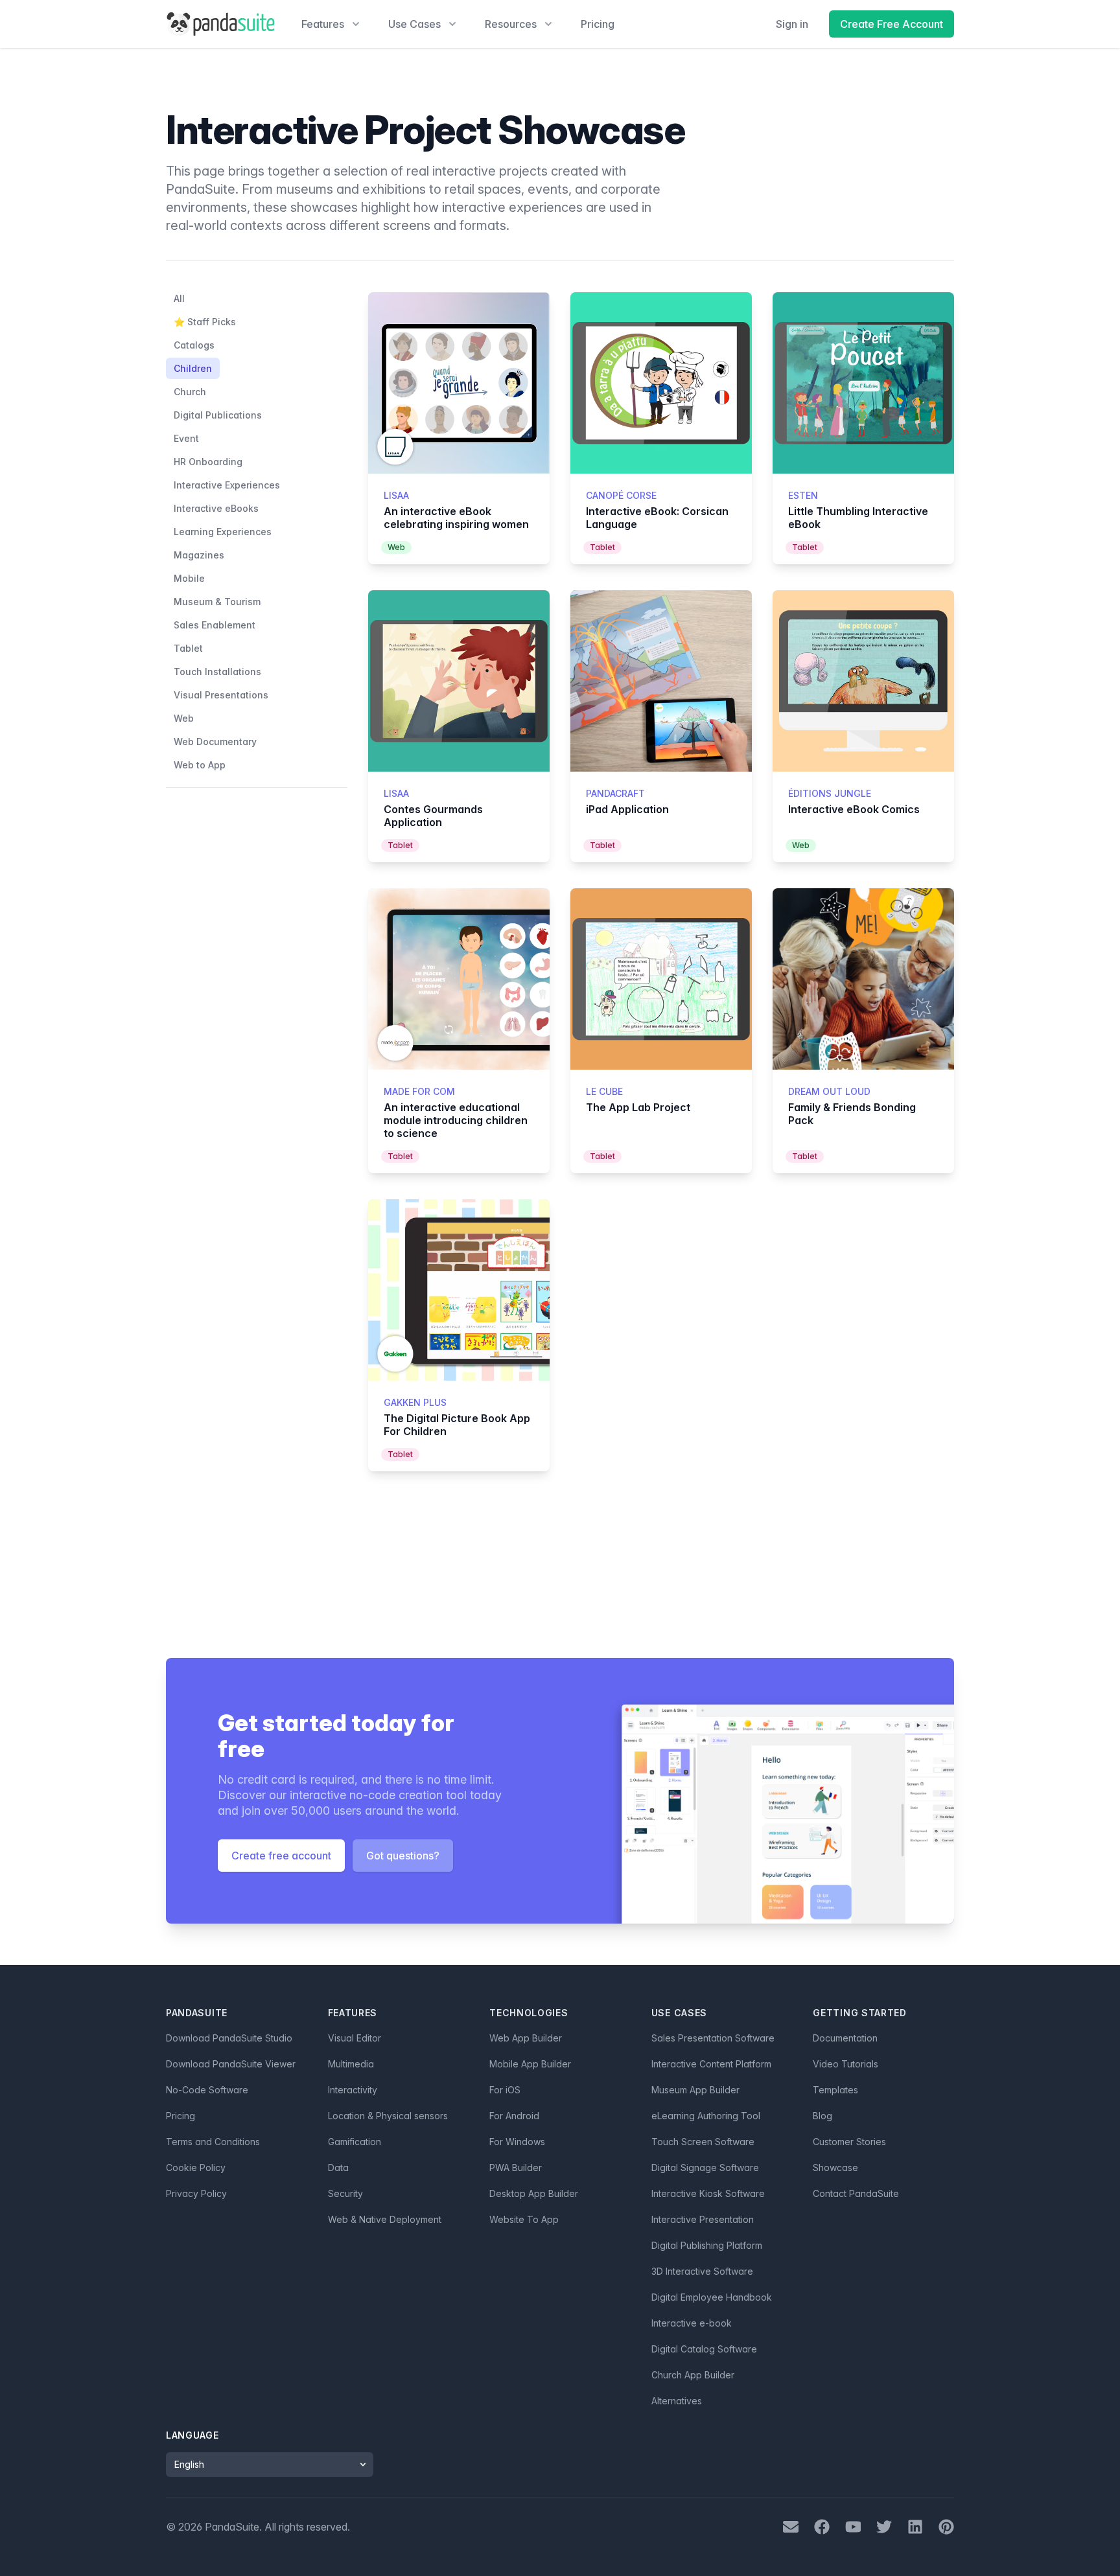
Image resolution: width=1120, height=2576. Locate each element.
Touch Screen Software (703, 2142)
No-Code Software (207, 2090)
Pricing (598, 24)
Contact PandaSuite (856, 2193)
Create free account (281, 1856)
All (179, 298)
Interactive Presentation (703, 2219)
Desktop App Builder (534, 2193)
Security (345, 2193)
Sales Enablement (215, 625)
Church (190, 392)
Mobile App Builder (530, 2064)
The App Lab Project (638, 1107)
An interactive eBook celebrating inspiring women (456, 518)
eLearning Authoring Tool (706, 2116)
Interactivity (353, 2090)
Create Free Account (892, 24)
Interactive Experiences (227, 485)
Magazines (199, 555)
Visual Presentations (221, 695)
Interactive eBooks (216, 508)
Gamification (355, 2142)
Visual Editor (355, 2038)
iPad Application (627, 809)
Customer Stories (849, 2142)
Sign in (792, 24)
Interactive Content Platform (711, 2064)
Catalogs (194, 345)
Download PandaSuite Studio (229, 2038)
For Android (514, 2116)
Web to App (200, 765)
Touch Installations (217, 672)
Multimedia (351, 2064)
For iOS (505, 2090)
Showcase (835, 2168)
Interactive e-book (692, 2323)
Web (184, 718)
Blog (822, 2116)
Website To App (524, 2219)
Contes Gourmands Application (433, 816)
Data (338, 2168)
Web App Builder (526, 2038)
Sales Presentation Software (713, 2038)
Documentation (845, 2038)
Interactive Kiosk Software (708, 2193)
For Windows (517, 2142)
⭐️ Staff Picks (205, 322)
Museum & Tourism (217, 602)
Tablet (188, 648)
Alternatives (677, 2401)
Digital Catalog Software (704, 2349)
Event (186, 438)
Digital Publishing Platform (707, 2245)
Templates (835, 2090)
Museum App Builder (695, 2090)
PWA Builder (516, 2168)
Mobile (189, 578)
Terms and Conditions (213, 2142)
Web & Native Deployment (385, 2219)
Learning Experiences (223, 532)
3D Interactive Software (702, 2271)
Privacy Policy (196, 2193)
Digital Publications (218, 415)
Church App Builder (693, 2375)
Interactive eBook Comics (854, 809)
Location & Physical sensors (388, 2116)
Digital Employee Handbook (712, 2297)
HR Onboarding (208, 462)
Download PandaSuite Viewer (231, 2064)
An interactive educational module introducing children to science (456, 1120)
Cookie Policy (196, 2168)
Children (193, 368)
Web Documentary (215, 742)
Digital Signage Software (705, 2168)
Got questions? (403, 1856)
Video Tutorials (846, 2064)
